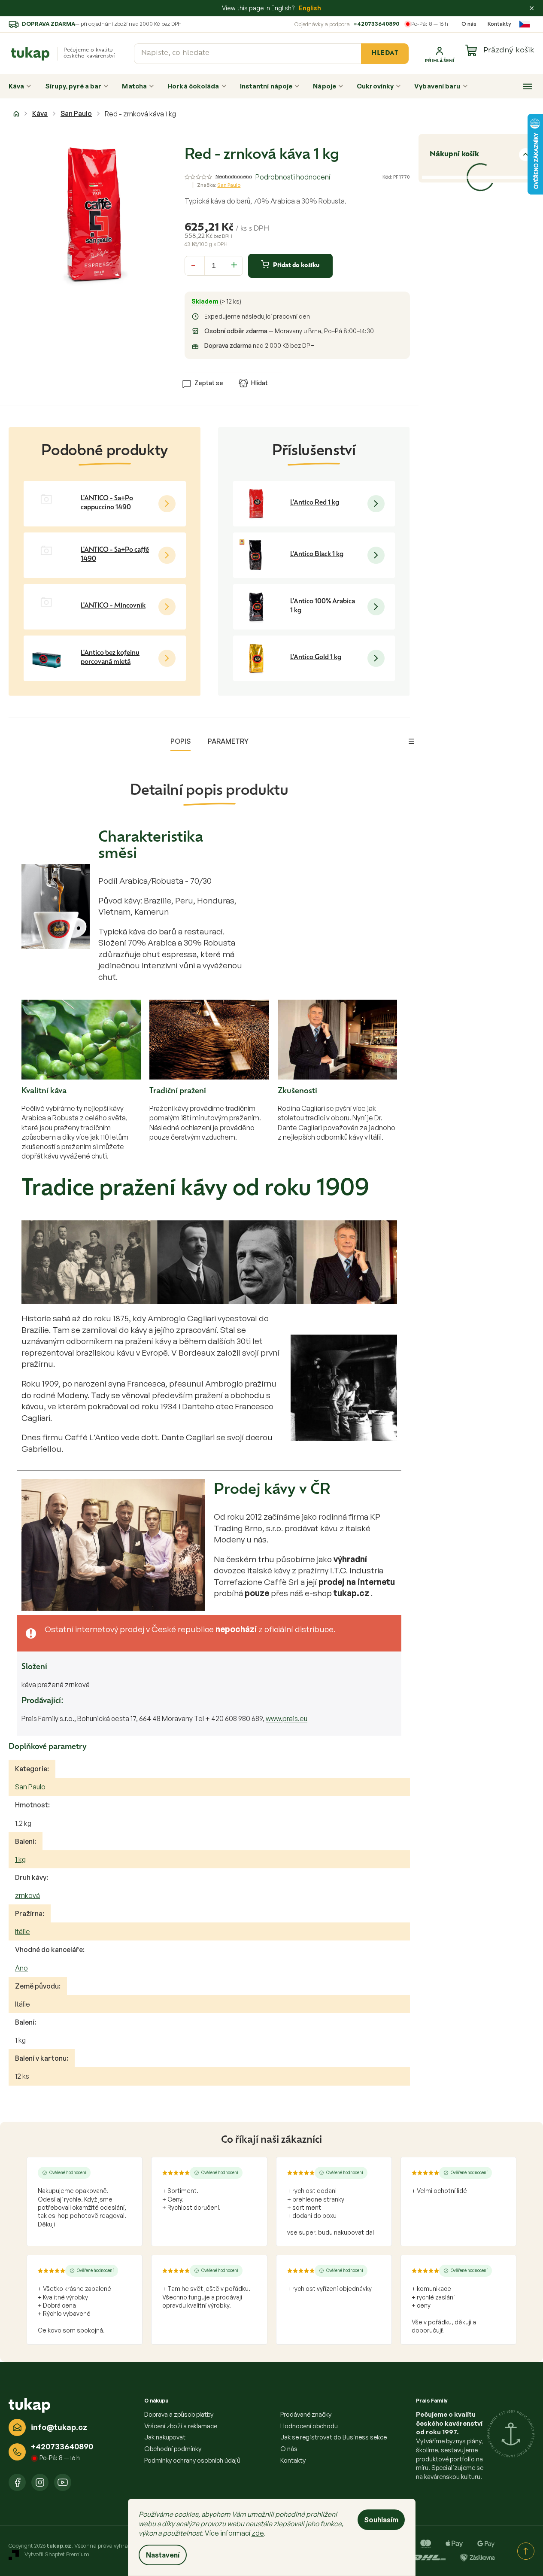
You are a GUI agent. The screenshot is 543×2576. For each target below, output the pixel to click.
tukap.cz (40, 2482)
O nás (469, 24)
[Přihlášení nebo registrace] (440, 54)
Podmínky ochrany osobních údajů (192, 2460)
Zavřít (233, 370)
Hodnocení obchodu (309, 2426)
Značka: (219, 185)
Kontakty (499, 24)
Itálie (23, 1931)
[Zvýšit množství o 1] (234, 265)
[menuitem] (20, 86)
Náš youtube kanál (63, 2482)
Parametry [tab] (228, 741)
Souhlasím (381, 2520)
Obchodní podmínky (173, 2449)
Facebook (17, 2482)
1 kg (20, 1859)
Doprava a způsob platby (179, 2414)
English (310, 8)
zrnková (27, 1895)
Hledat (385, 53)
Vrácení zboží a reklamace (181, 2426)
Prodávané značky (306, 2414)
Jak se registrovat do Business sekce (334, 2437)
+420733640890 (376, 24)
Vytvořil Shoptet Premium (57, 2554)
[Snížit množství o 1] (193, 265)
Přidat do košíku (296, 266)
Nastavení (163, 2555)
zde (258, 2533)
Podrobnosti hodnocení (293, 177)
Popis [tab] (180, 741)
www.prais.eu (287, 1718)
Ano (21, 1968)
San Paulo (30, 1787)
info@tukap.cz (59, 2427)
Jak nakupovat (165, 2437)
